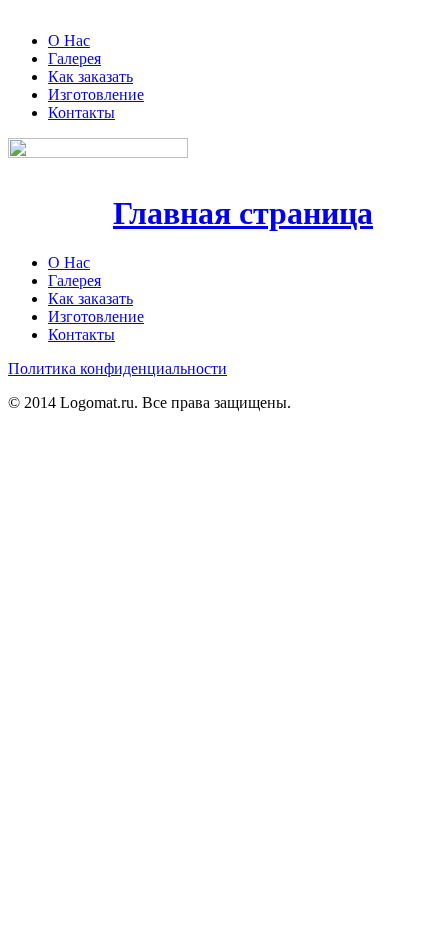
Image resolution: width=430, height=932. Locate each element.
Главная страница (243, 213)
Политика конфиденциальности (117, 368)
